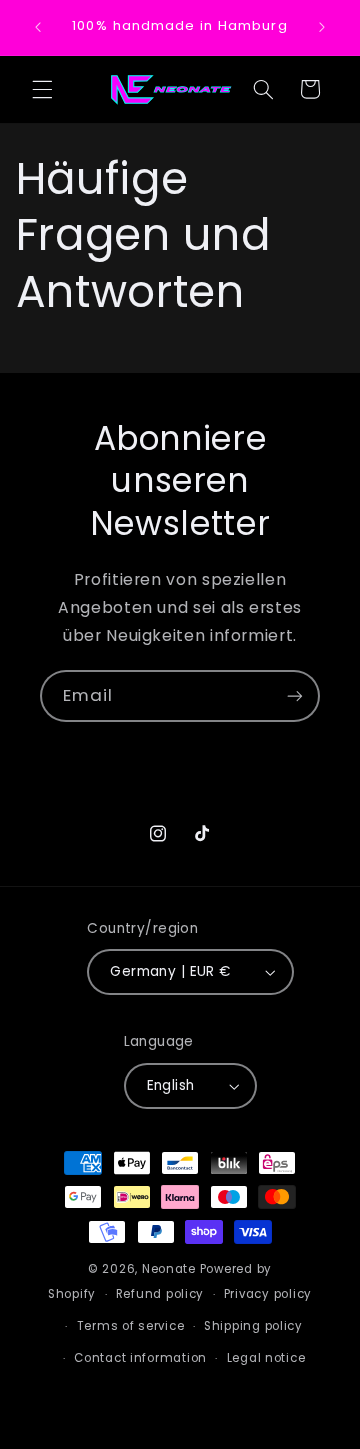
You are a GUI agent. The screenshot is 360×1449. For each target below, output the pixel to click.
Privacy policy (268, 1294)
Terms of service (131, 1326)
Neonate (169, 1269)
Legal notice (266, 1358)
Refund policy (160, 1294)
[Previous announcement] (38, 27)
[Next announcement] (322, 27)
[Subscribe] (295, 695)
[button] (42, 89)
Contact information (140, 1358)
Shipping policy (253, 1326)
